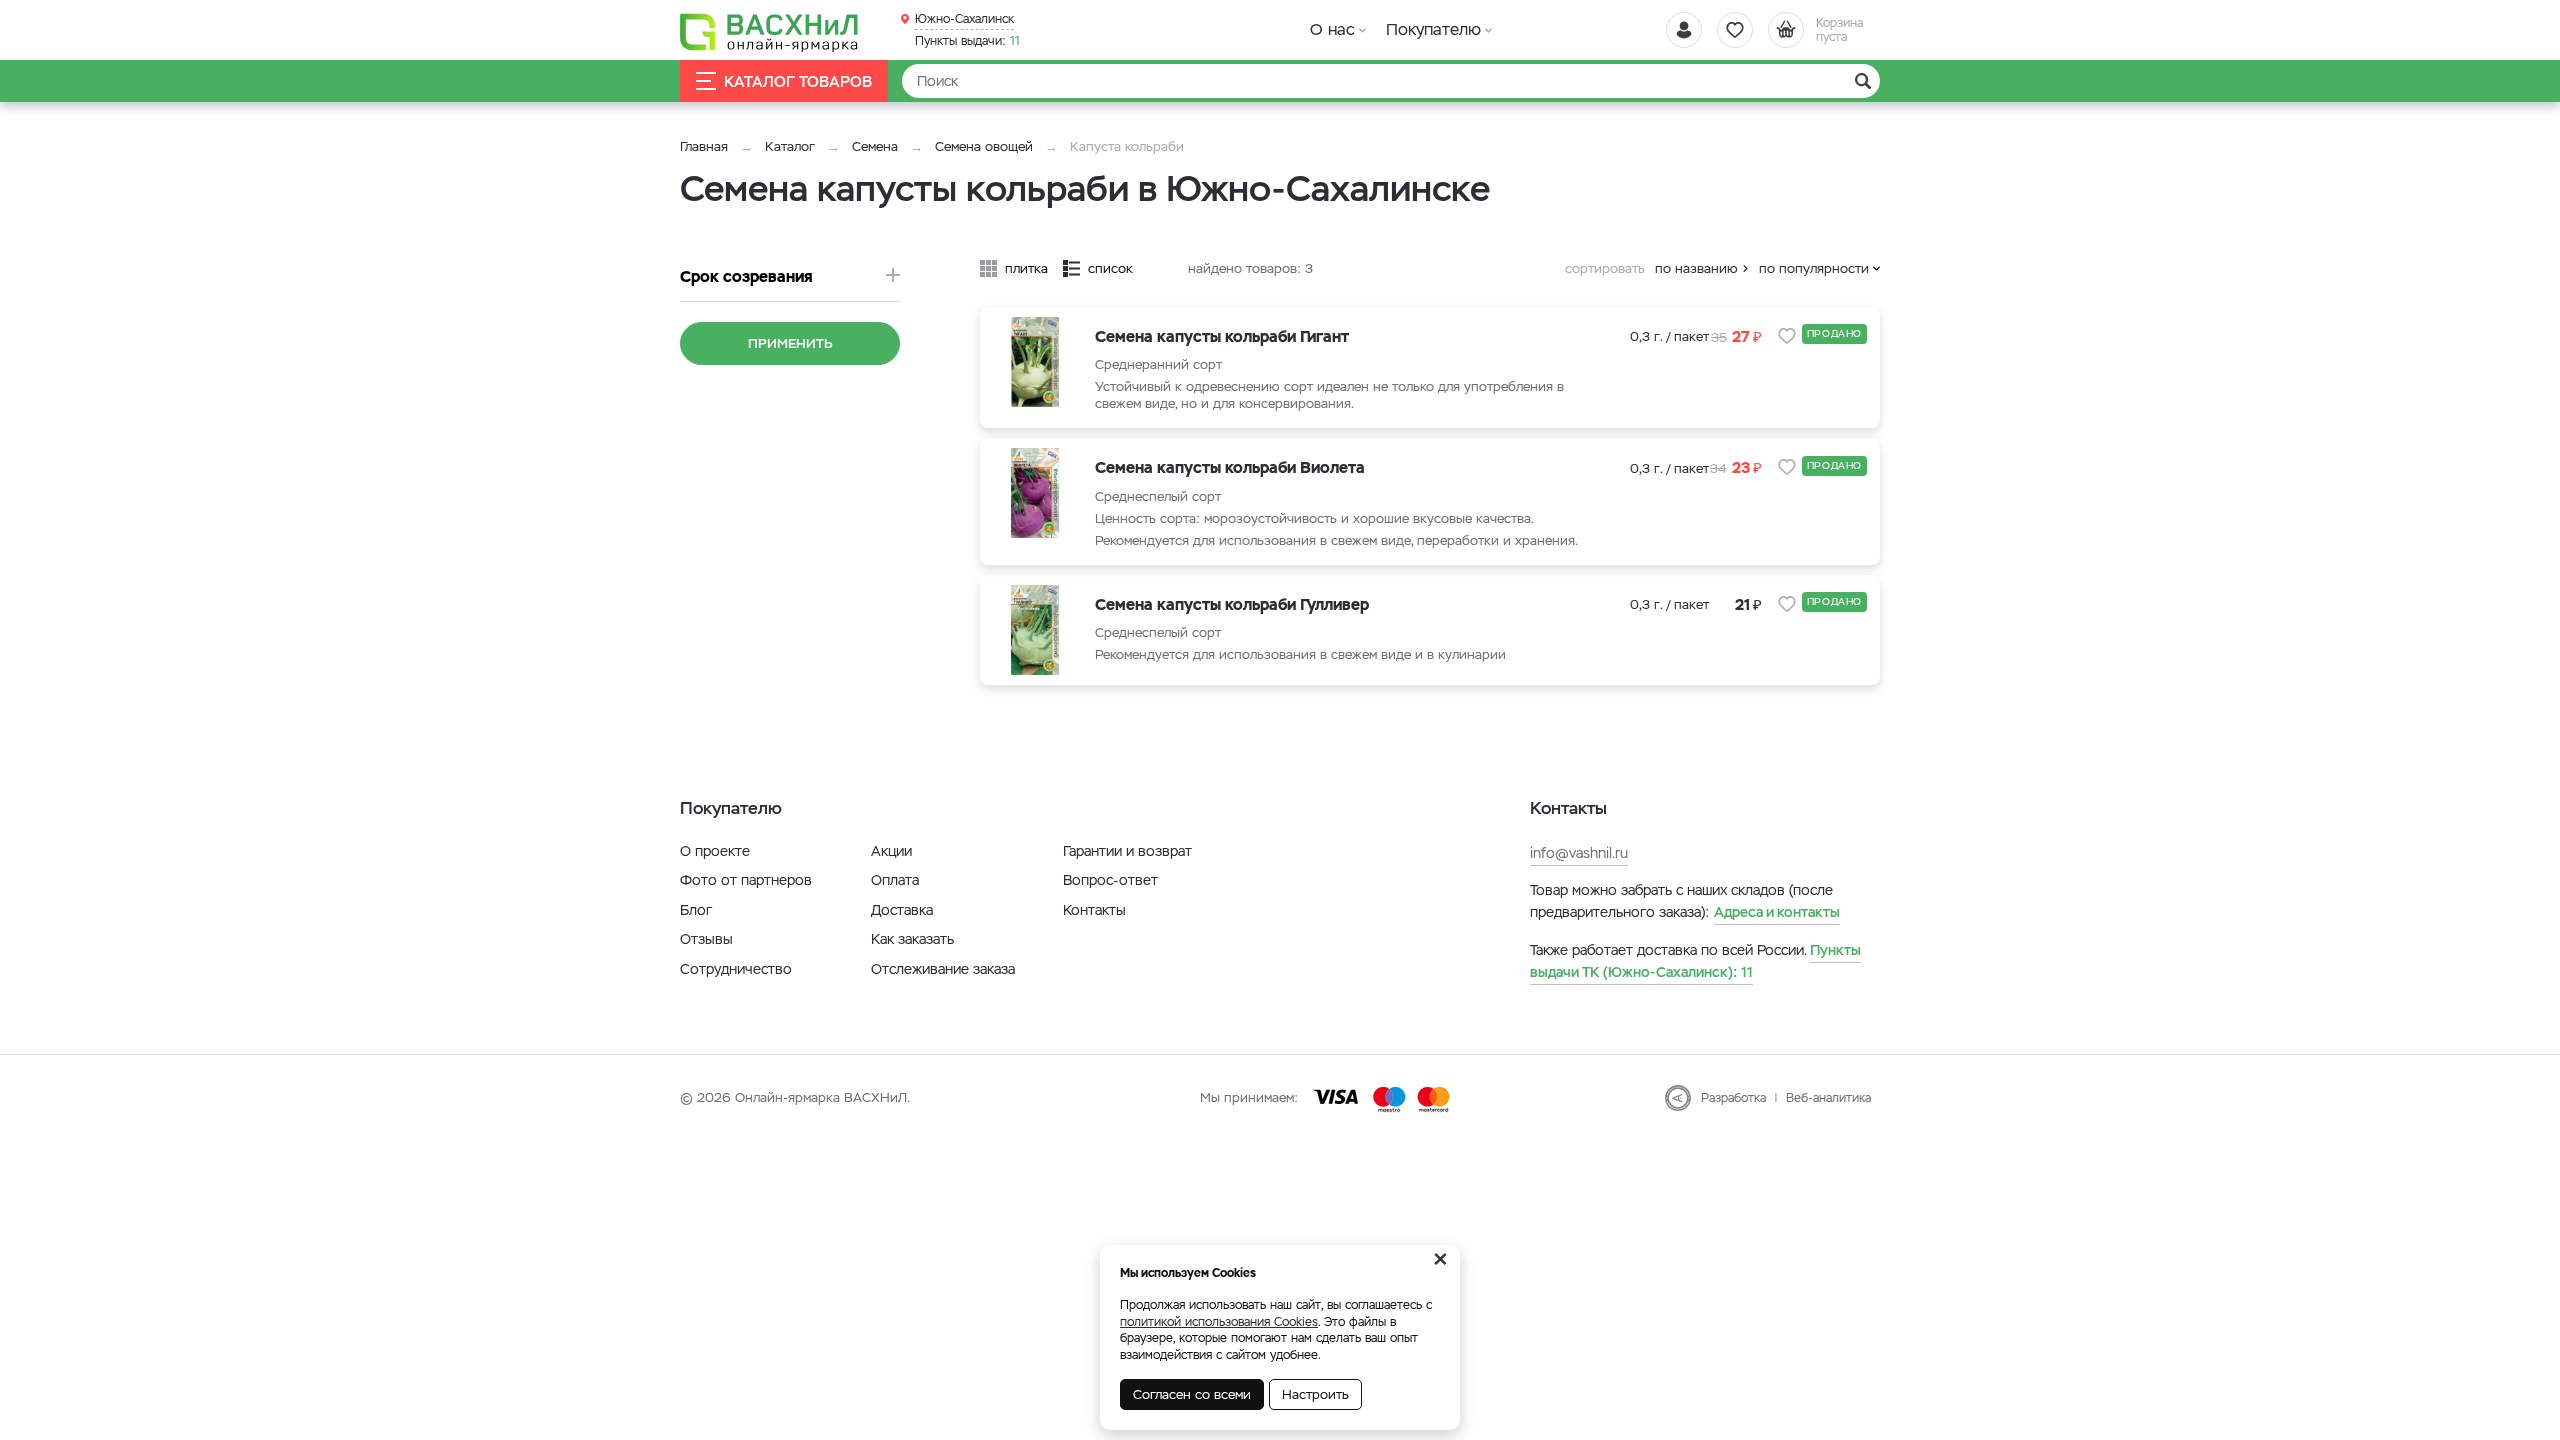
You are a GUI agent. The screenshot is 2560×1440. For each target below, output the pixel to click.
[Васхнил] (770, 31)
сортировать (1605, 268)
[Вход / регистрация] (1684, 30)
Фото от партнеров (746, 880)
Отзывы (706, 939)
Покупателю (1433, 29)
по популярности (1814, 268)
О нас (1332, 29)
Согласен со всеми (1192, 1394)
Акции (891, 851)
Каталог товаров (798, 81)
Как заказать (912, 939)
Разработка (1733, 1098)
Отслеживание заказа (943, 969)
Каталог (790, 146)
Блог (696, 910)
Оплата (895, 880)
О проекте (715, 851)
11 (967, 41)
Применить (790, 343)
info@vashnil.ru (1579, 853)
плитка (1026, 268)
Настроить (1315, 1394)
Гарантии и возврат (1127, 851)
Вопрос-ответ (1110, 880)
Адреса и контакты (1777, 912)
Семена (875, 146)
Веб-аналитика (1828, 1098)
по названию (1696, 268)
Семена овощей (984, 146)
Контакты (1094, 910)
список (1110, 268)
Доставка (902, 910)
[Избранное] (1735, 30)
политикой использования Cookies (1219, 1322)
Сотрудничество (736, 969)
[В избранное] (1787, 336)
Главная (704, 146)
